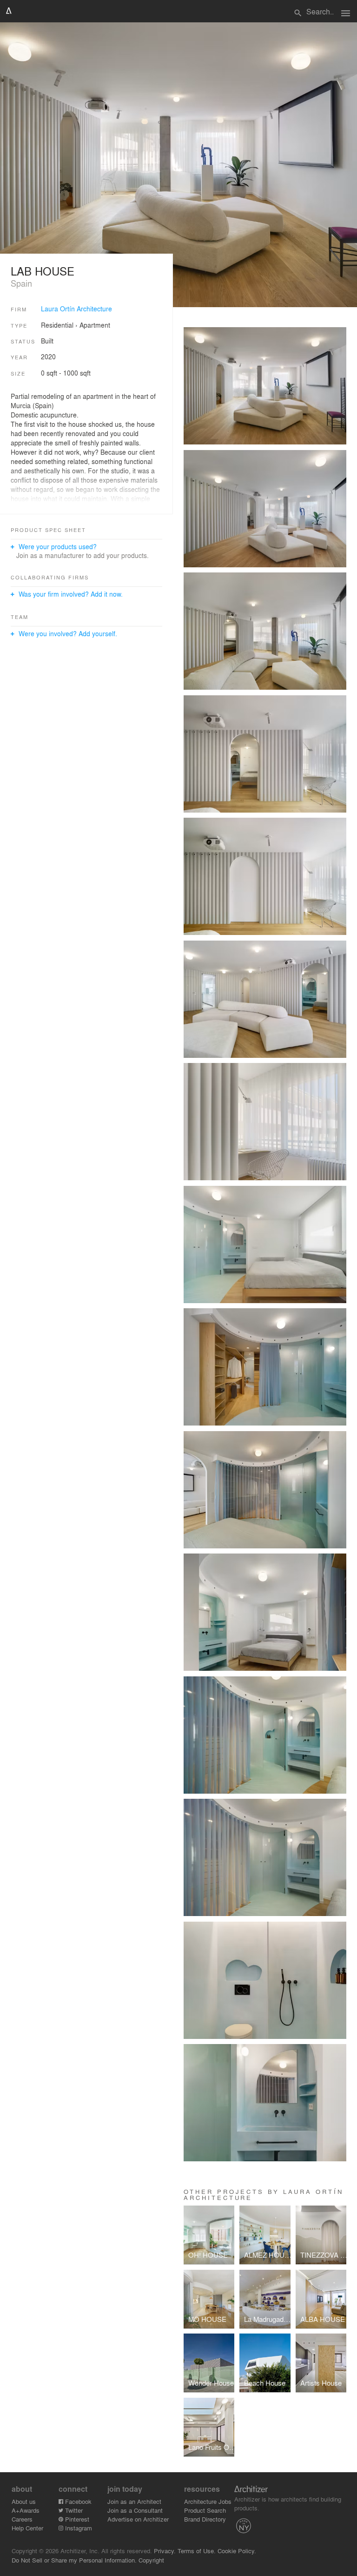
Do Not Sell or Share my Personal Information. (74, 2560)
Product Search (205, 2510)
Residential (57, 325)
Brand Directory (205, 2519)
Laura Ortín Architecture (76, 309)
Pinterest (76, 2519)
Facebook (77, 2501)
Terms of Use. (197, 2551)
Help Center (27, 2528)
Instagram (78, 2528)
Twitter (73, 2510)
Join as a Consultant (135, 2510)
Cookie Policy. (237, 2551)
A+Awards (26, 2510)
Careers (22, 2519)
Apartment (95, 325)
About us (24, 2501)
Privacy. (165, 2551)
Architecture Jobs (208, 2501)
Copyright (151, 2560)
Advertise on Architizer (138, 2519)
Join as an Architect (134, 2501)
